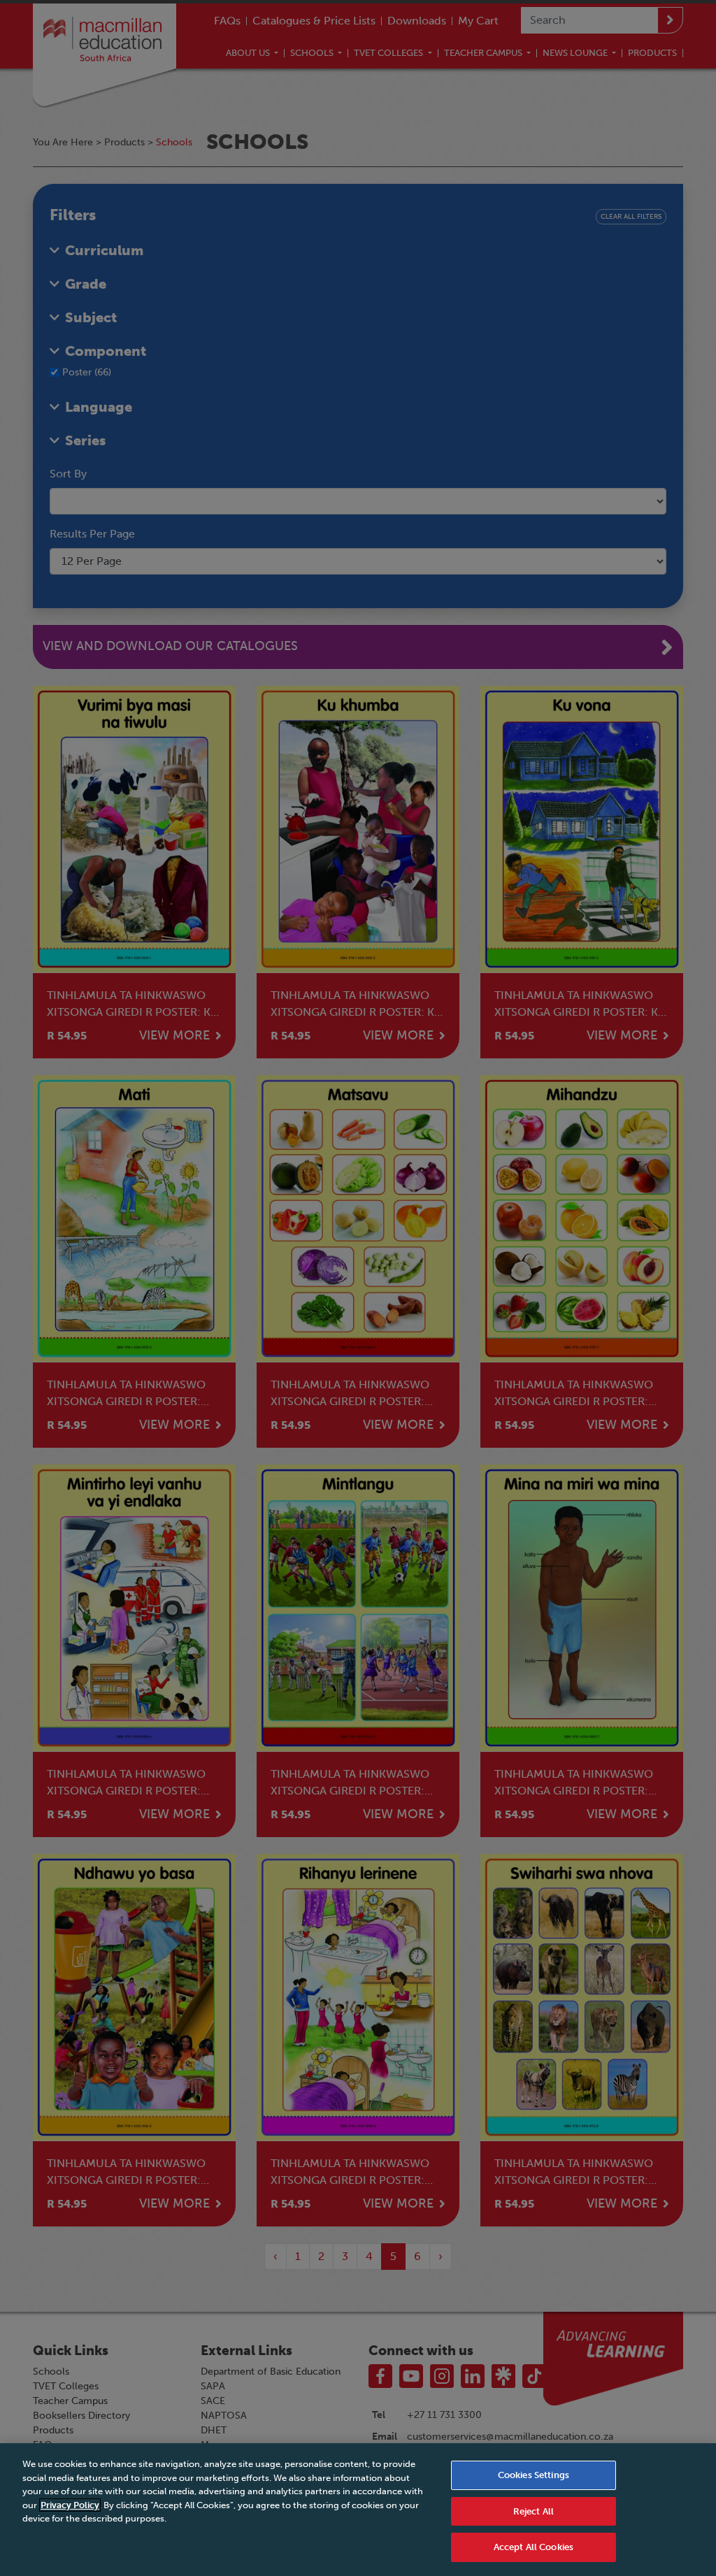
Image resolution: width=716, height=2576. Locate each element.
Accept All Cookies (534, 2547)
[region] (358, 2510)
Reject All (534, 2511)
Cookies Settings (534, 2475)
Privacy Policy (70, 2505)
